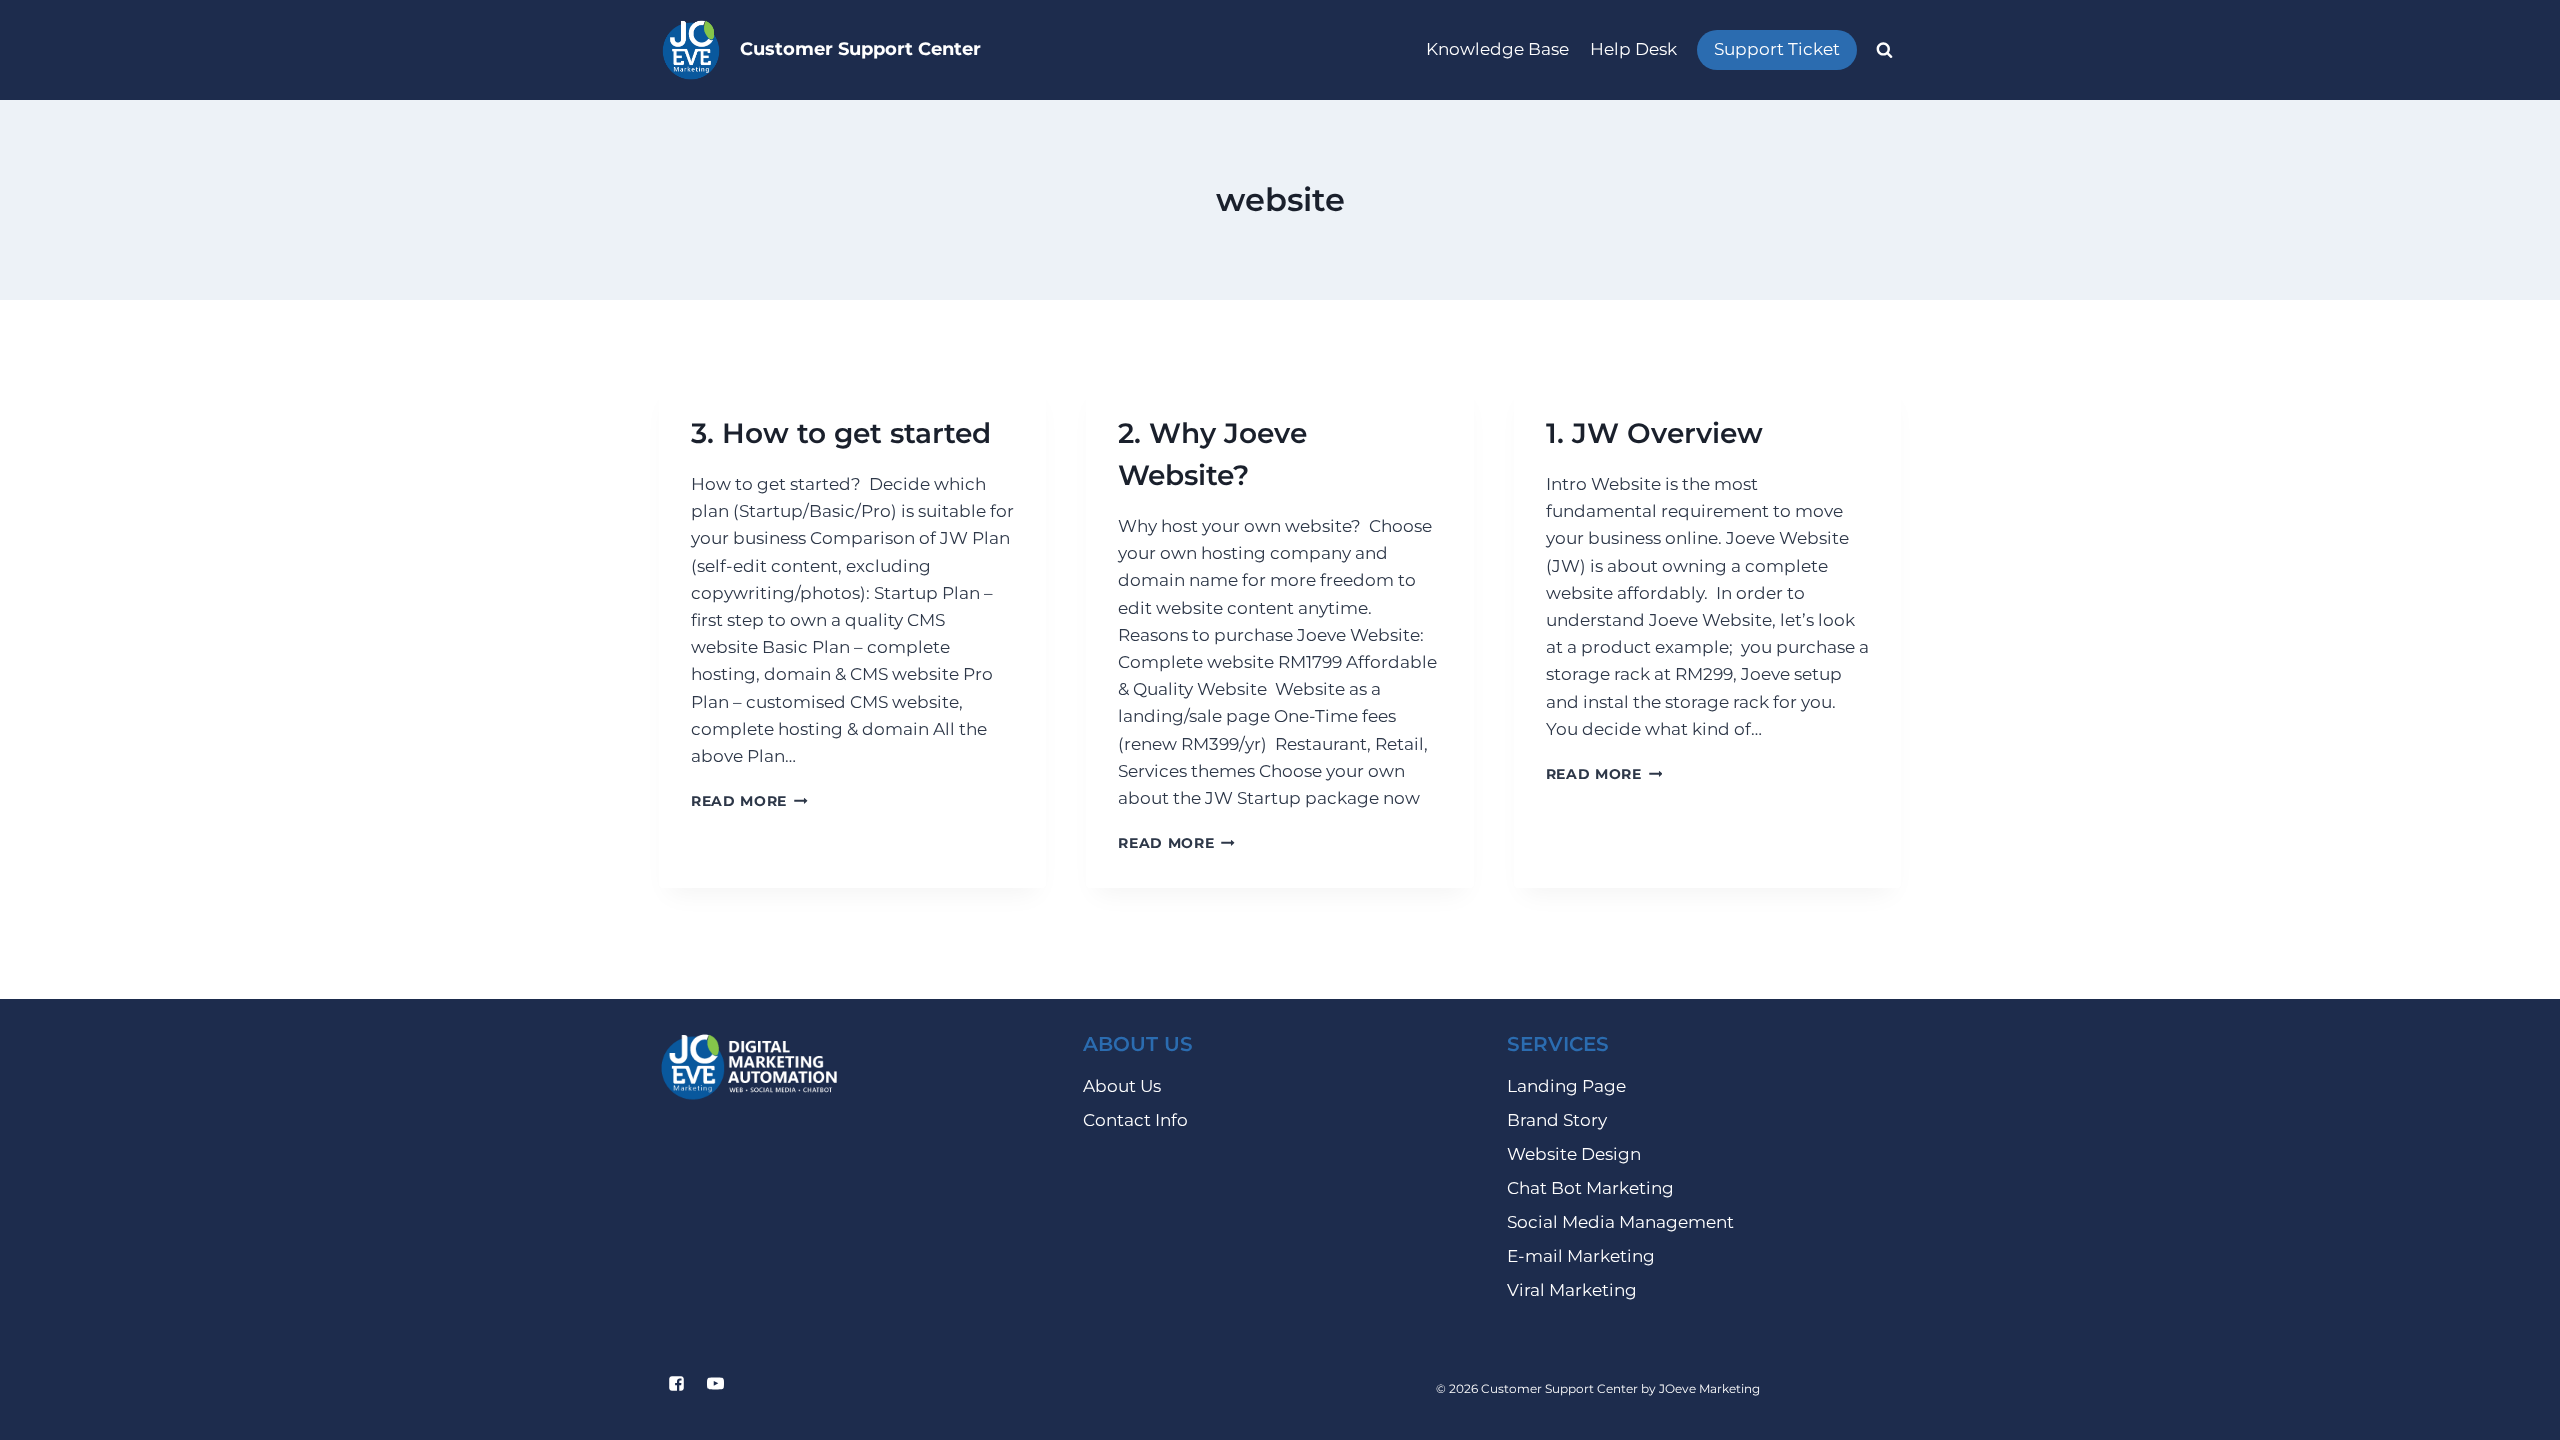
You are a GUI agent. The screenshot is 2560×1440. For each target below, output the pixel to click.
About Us (1122, 1086)
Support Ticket (1777, 49)
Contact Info (1135, 1120)
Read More (749, 801)
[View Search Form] (1884, 50)
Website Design (1574, 1154)
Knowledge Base (1497, 49)
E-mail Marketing (1581, 1256)
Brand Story (1557, 1120)
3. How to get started (841, 433)
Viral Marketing (1572, 1290)
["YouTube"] (715, 1384)
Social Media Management (1620, 1222)
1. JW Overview (1654, 433)
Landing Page (1566, 1086)
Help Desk (1633, 49)
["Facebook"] (676, 1384)
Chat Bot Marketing (1590, 1188)
